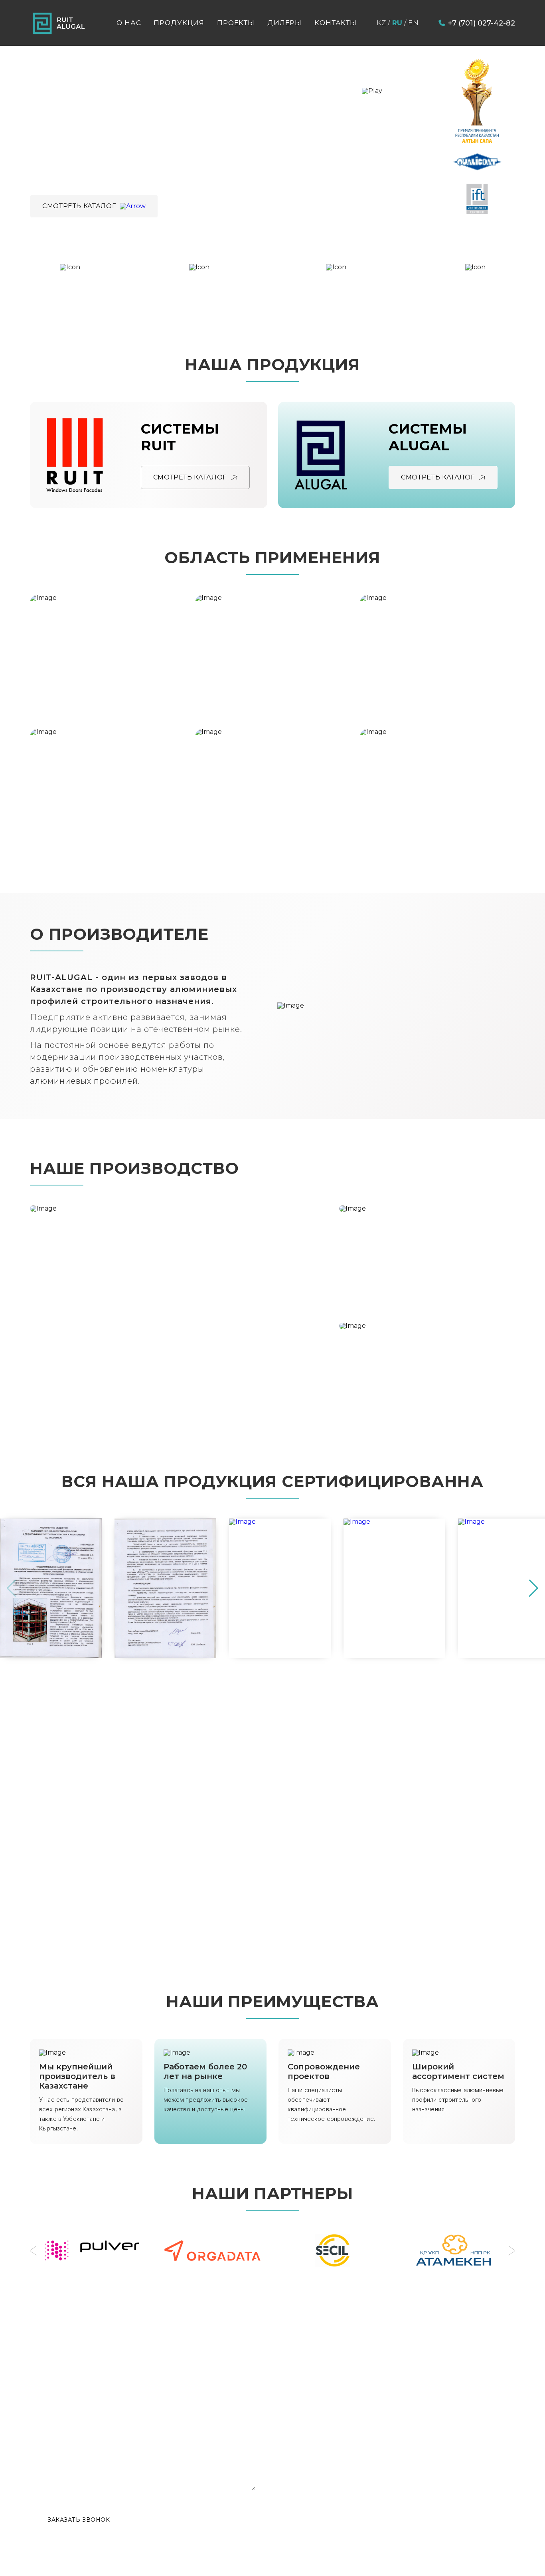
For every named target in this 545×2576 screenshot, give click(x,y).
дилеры (284, 23)
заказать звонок (79, 2520)
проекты (236, 23)
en (413, 23)
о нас (129, 23)
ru (397, 23)
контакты (336, 23)
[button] (534, 1588)
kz (381, 23)
